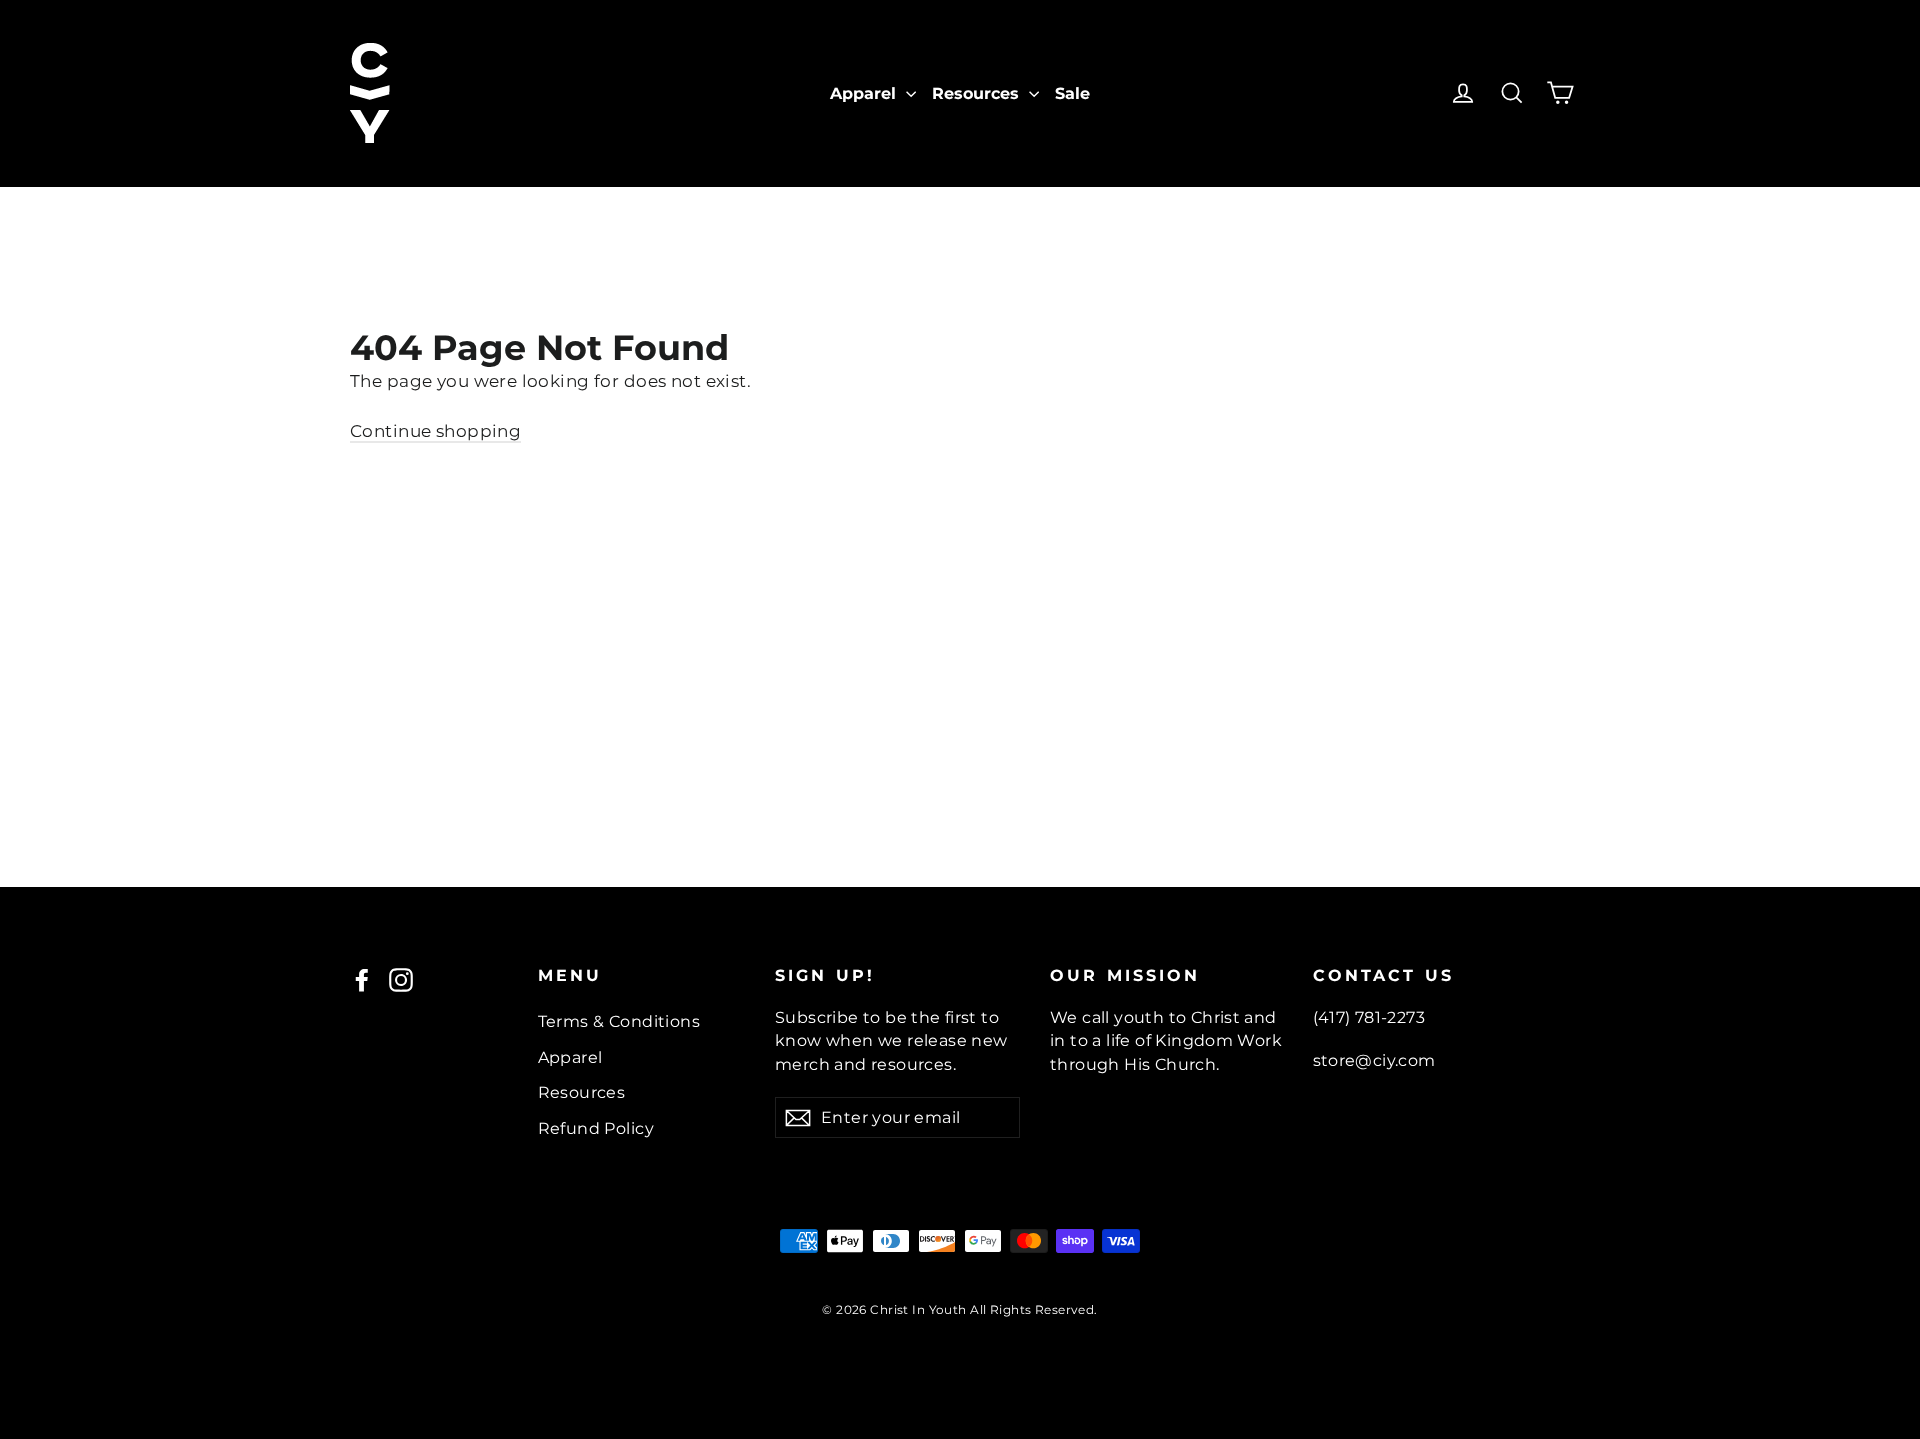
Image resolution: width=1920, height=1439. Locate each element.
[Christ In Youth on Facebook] (362, 980)
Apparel (865, 93)
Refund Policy (596, 1128)
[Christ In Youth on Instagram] (401, 980)
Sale (1072, 93)
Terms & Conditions (619, 1021)
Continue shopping (435, 431)
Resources (978, 93)
